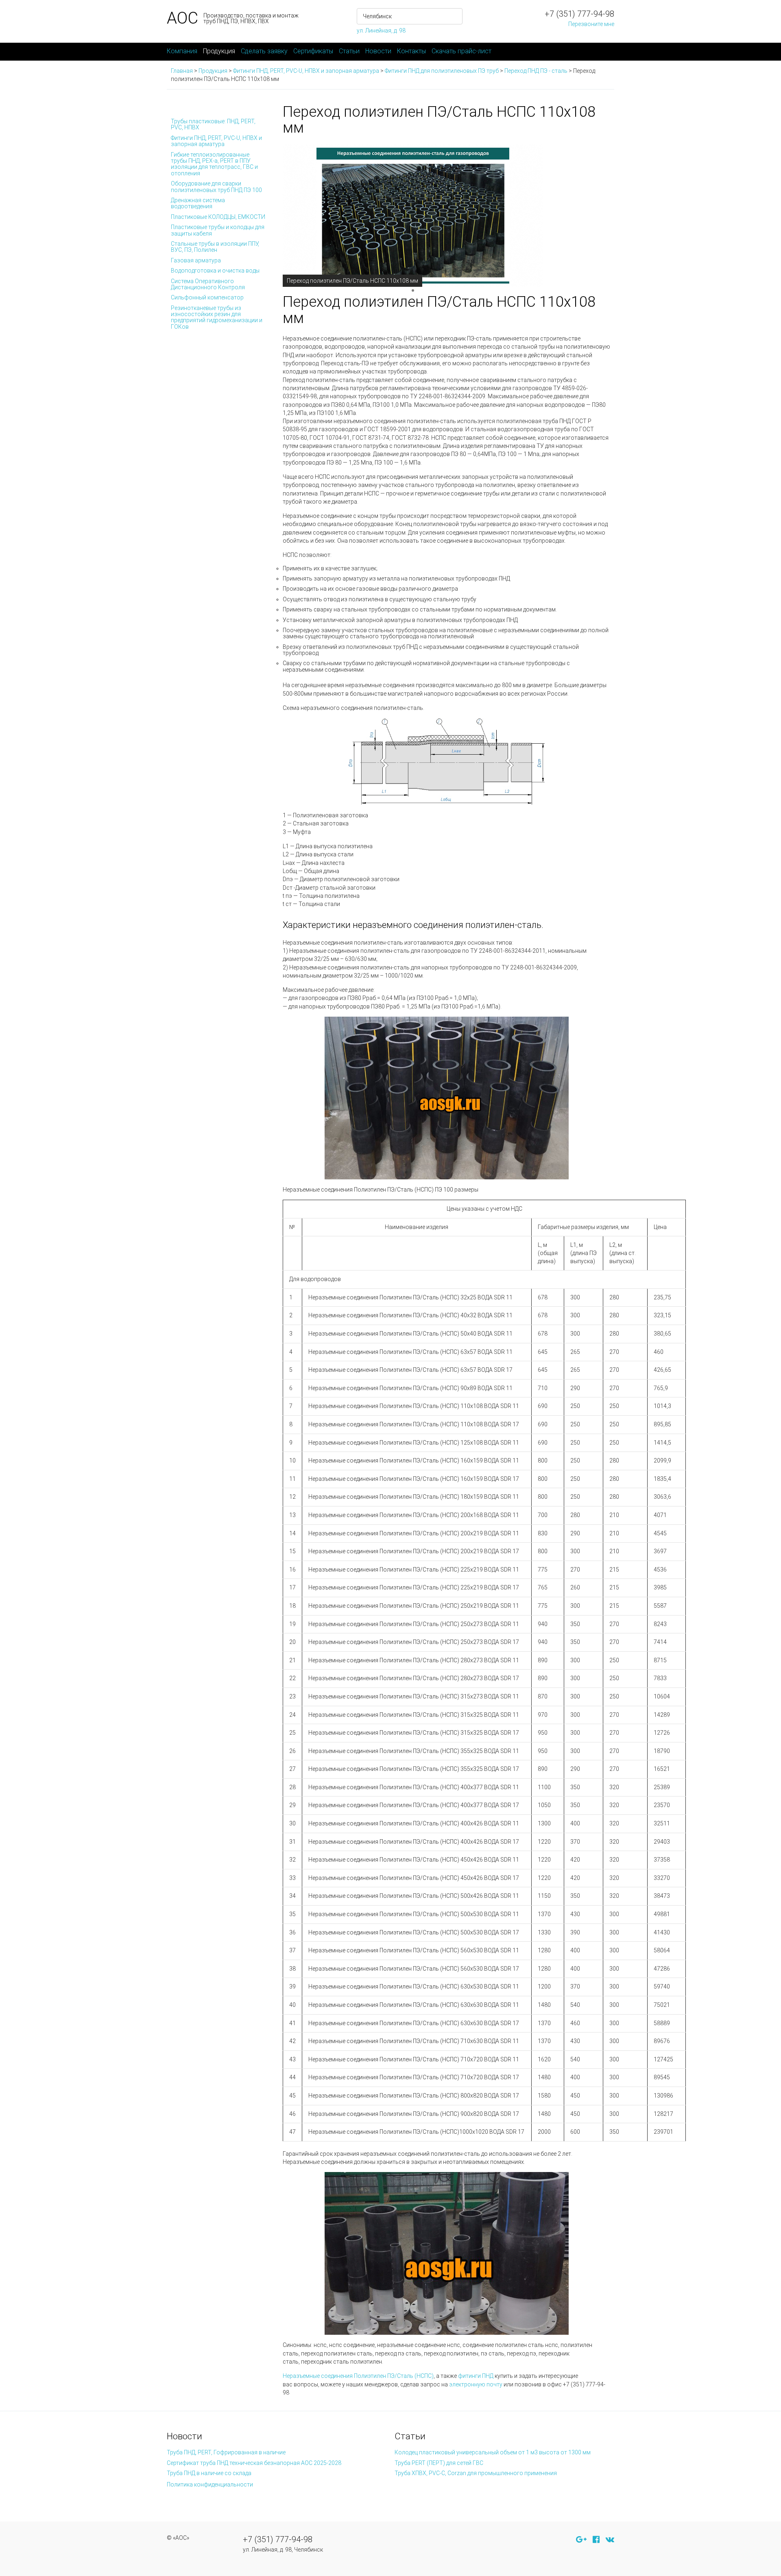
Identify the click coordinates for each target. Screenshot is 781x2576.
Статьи (349, 51)
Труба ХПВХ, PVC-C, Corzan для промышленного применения (476, 2473)
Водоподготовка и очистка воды (215, 271)
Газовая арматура (196, 260)
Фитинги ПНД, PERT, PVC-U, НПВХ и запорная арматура (216, 141)
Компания (182, 51)
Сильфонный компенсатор (207, 297)
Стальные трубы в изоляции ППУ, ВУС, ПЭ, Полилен (215, 247)
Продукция (219, 51)
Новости (378, 51)
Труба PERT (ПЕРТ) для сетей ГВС (439, 2463)
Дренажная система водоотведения (198, 203)
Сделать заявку (264, 51)
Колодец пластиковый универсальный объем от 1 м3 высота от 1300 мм (493, 2452)
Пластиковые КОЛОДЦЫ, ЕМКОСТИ (218, 217)
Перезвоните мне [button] (591, 24)
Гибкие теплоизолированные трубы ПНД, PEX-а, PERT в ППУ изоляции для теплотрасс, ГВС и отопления (214, 164)
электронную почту (476, 2384)
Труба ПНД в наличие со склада (209, 2473)
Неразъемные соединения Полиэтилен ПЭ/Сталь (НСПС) (358, 2376)
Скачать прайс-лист (461, 51)
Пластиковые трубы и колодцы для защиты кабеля (218, 230)
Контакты (411, 51)
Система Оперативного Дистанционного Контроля (208, 284)
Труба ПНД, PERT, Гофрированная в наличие (226, 2452)
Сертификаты (313, 51)
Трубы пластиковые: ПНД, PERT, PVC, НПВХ (213, 124)
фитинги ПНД (476, 2376)
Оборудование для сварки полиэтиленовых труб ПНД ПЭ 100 (216, 187)
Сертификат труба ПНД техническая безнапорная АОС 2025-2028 (254, 2463)
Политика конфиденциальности (210, 2484)
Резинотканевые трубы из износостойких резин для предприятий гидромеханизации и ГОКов (217, 317)
